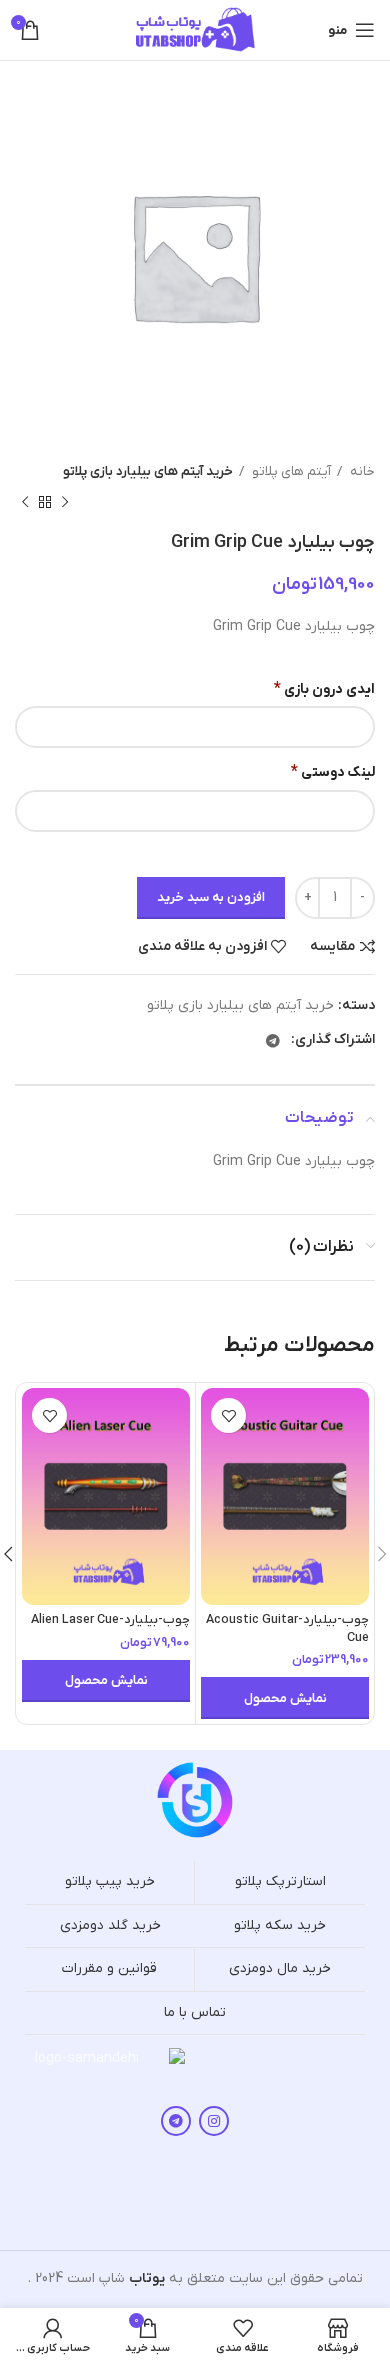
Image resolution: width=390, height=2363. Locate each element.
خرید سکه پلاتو (280, 1925)
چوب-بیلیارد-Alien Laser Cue (110, 1620)
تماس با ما (195, 2012)
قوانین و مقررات (109, 1968)
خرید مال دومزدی (280, 1968)
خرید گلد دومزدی (110, 1925)
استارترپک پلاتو (280, 1881)
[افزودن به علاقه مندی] (228, 1415)
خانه (361, 471)
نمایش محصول (285, 1698)
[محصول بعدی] (25, 502)
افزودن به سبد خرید (211, 897)
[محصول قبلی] (65, 502)
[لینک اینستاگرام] (214, 2121)
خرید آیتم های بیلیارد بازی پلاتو (148, 471)
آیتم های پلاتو (290, 471)
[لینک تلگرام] (273, 1041)
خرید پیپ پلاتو (110, 1881)
